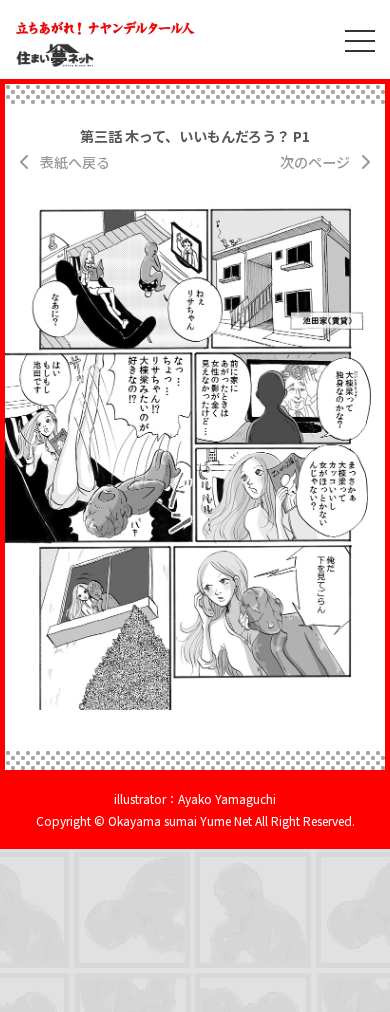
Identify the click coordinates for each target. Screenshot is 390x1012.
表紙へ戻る (75, 162)
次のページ (315, 162)
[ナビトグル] (350, 40)
